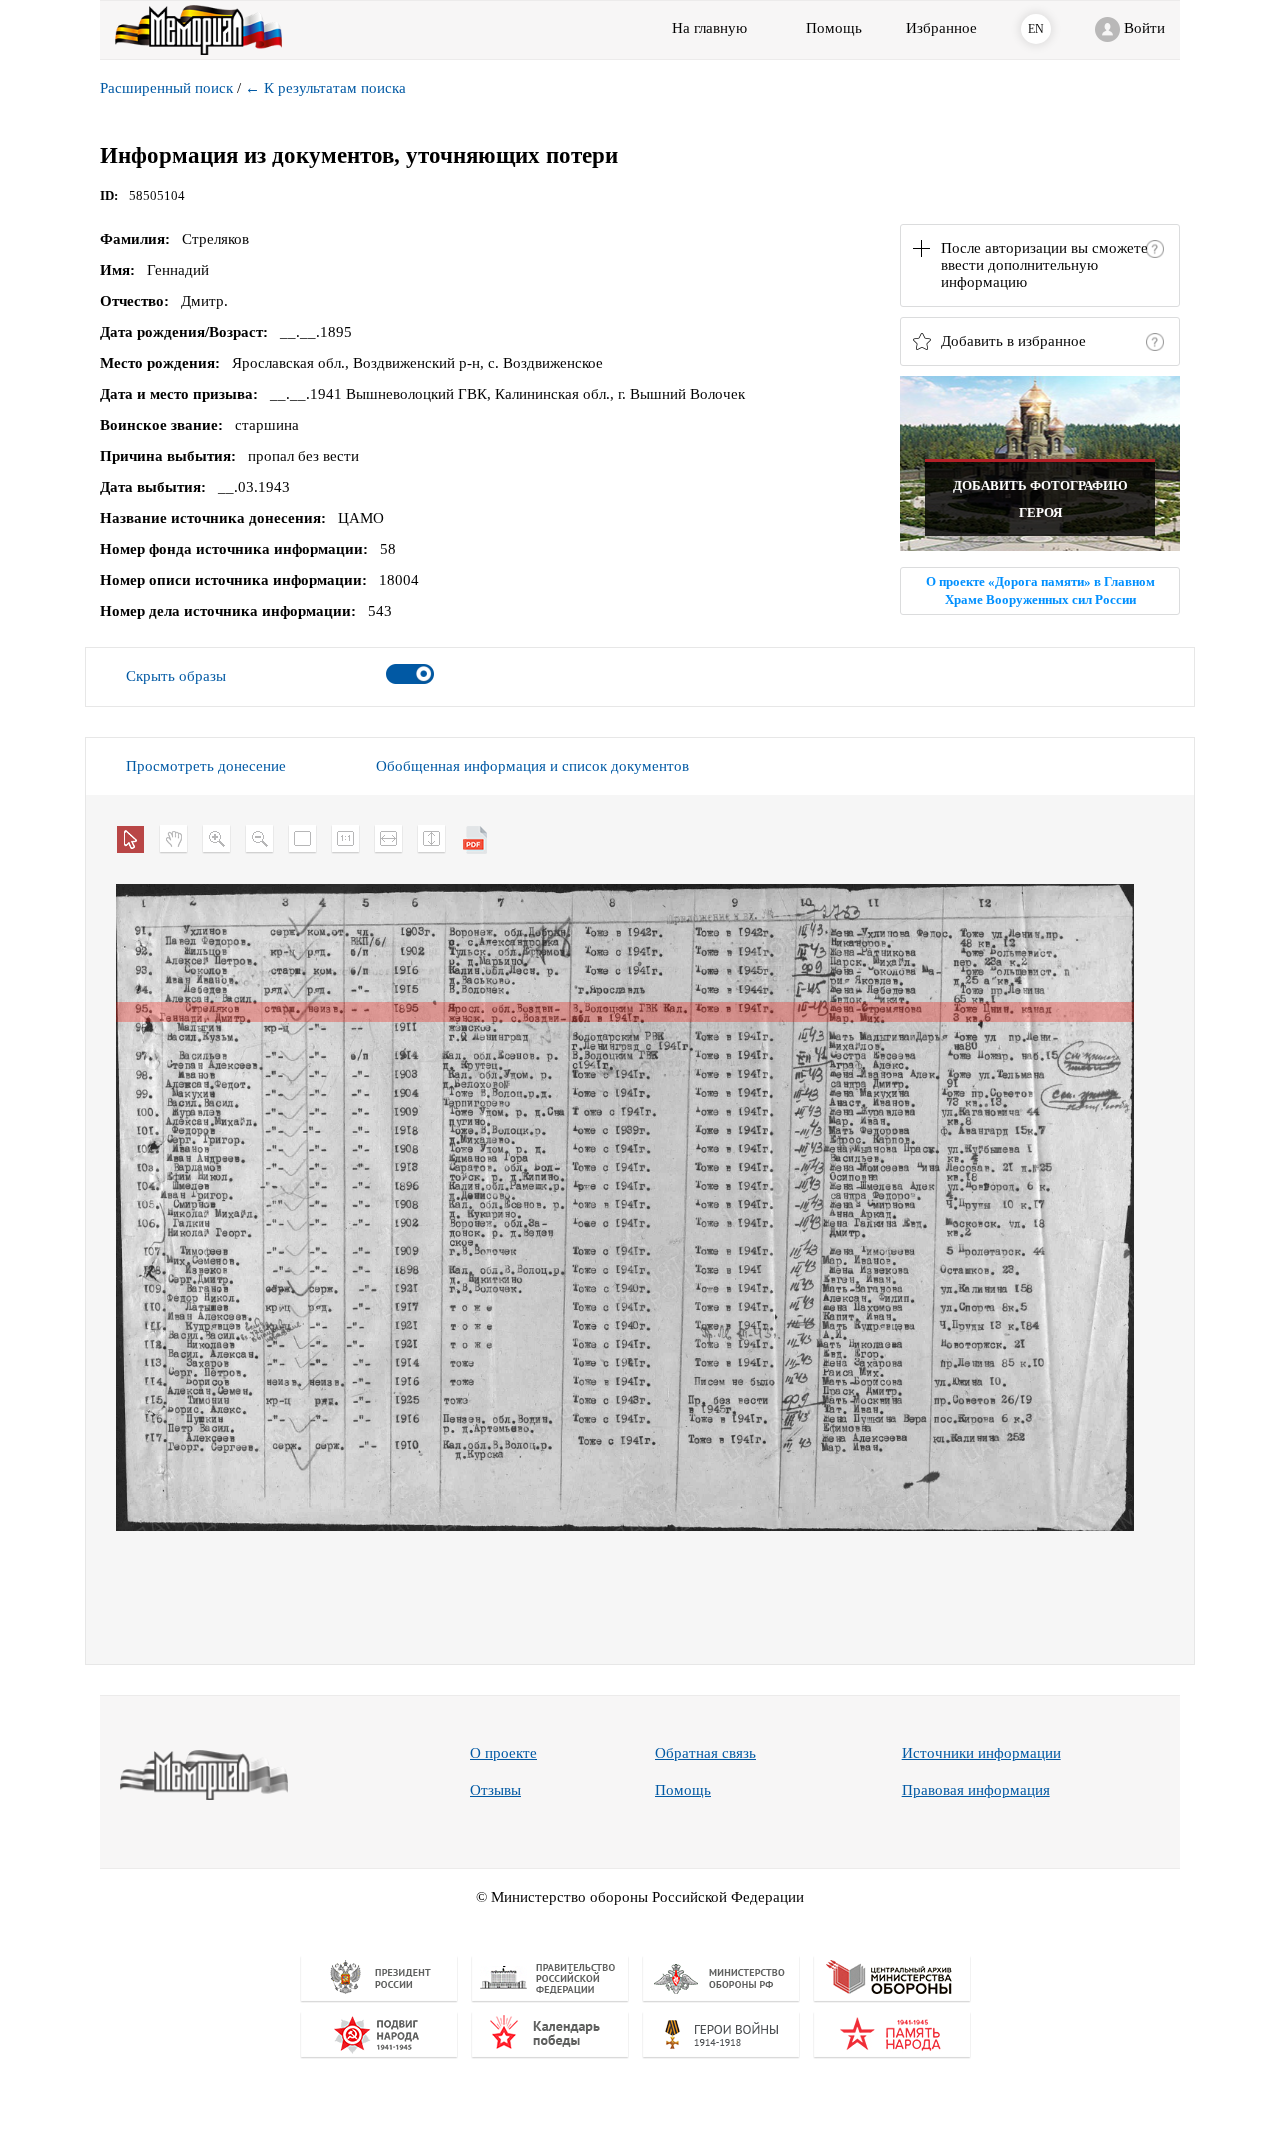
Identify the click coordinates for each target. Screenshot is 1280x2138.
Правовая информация (976, 1790)
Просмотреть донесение (206, 766)
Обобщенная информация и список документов (532, 766)
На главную (709, 28)
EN (1036, 29)
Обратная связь (705, 1753)
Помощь (683, 1790)
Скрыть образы (176, 676)
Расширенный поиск (166, 88)
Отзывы (495, 1790)
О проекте (503, 1753)
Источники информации (981, 1753)
